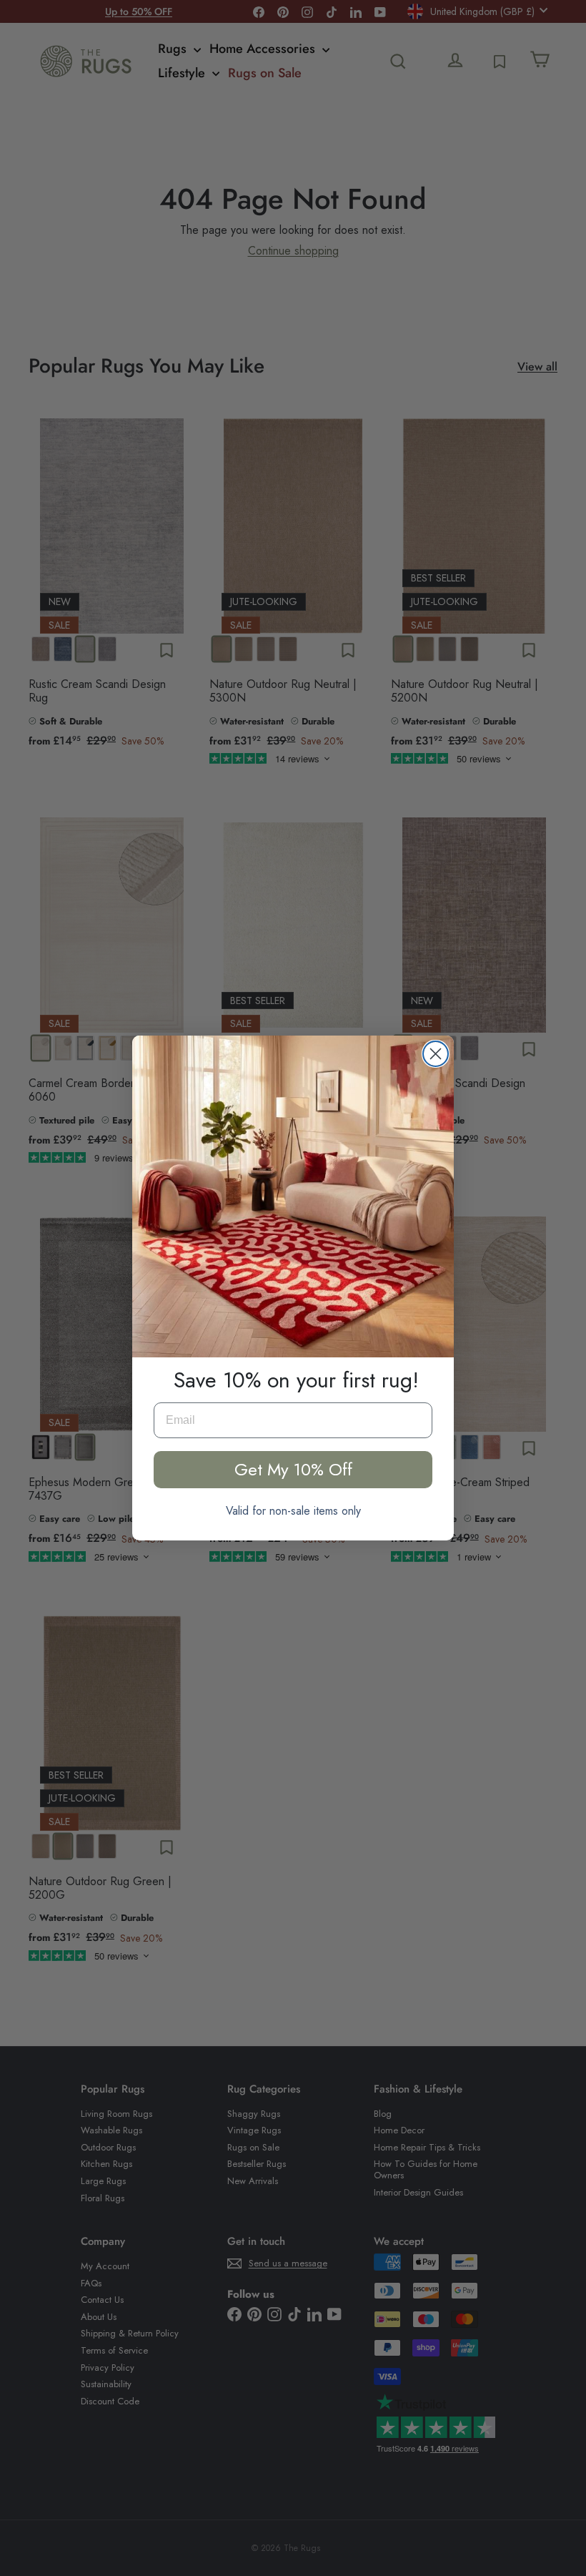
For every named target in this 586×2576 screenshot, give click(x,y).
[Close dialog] (436, 1054)
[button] (293, 1196)
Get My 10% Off (293, 1469)
